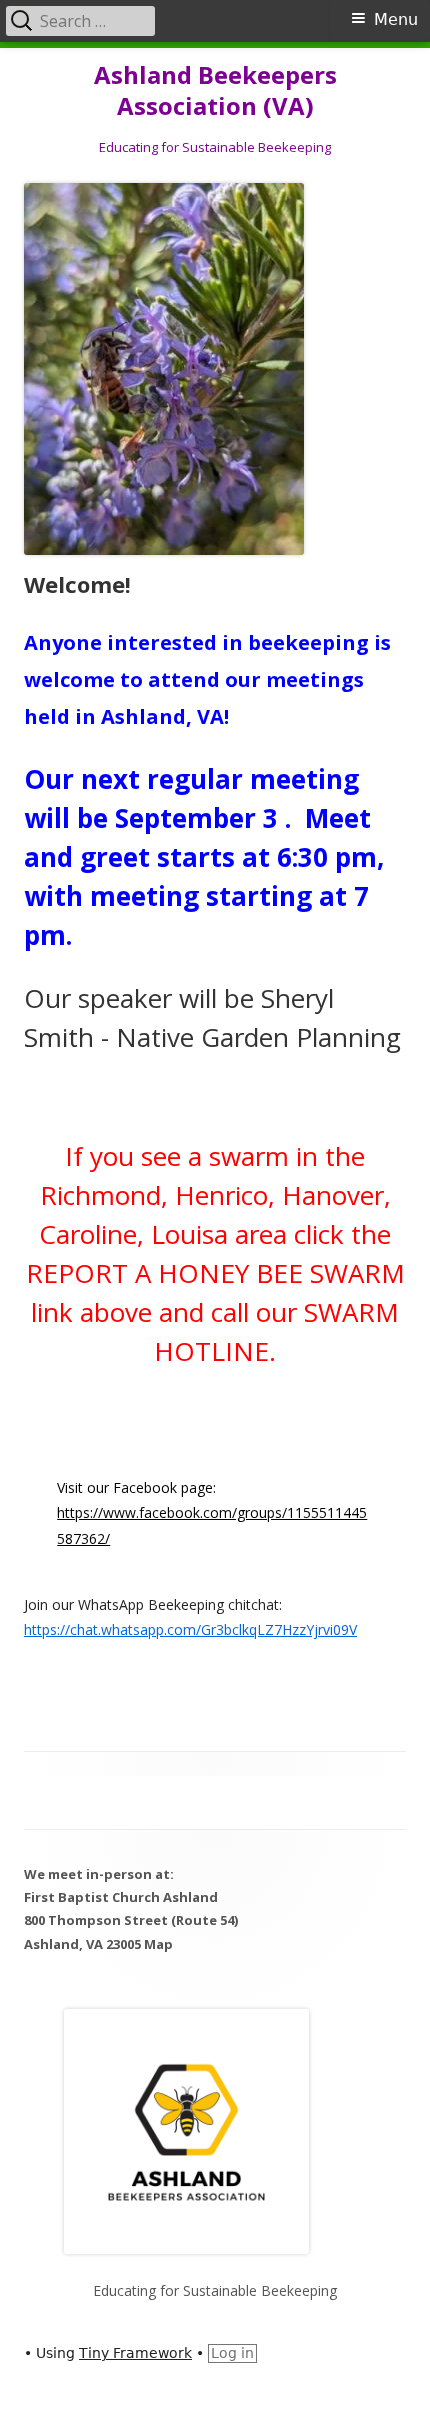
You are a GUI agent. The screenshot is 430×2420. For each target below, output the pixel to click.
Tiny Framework (135, 2353)
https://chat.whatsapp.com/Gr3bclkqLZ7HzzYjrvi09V (190, 1629)
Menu (396, 19)
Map (158, 1944)
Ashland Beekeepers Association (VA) (215, 91)
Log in (232, 2353)
